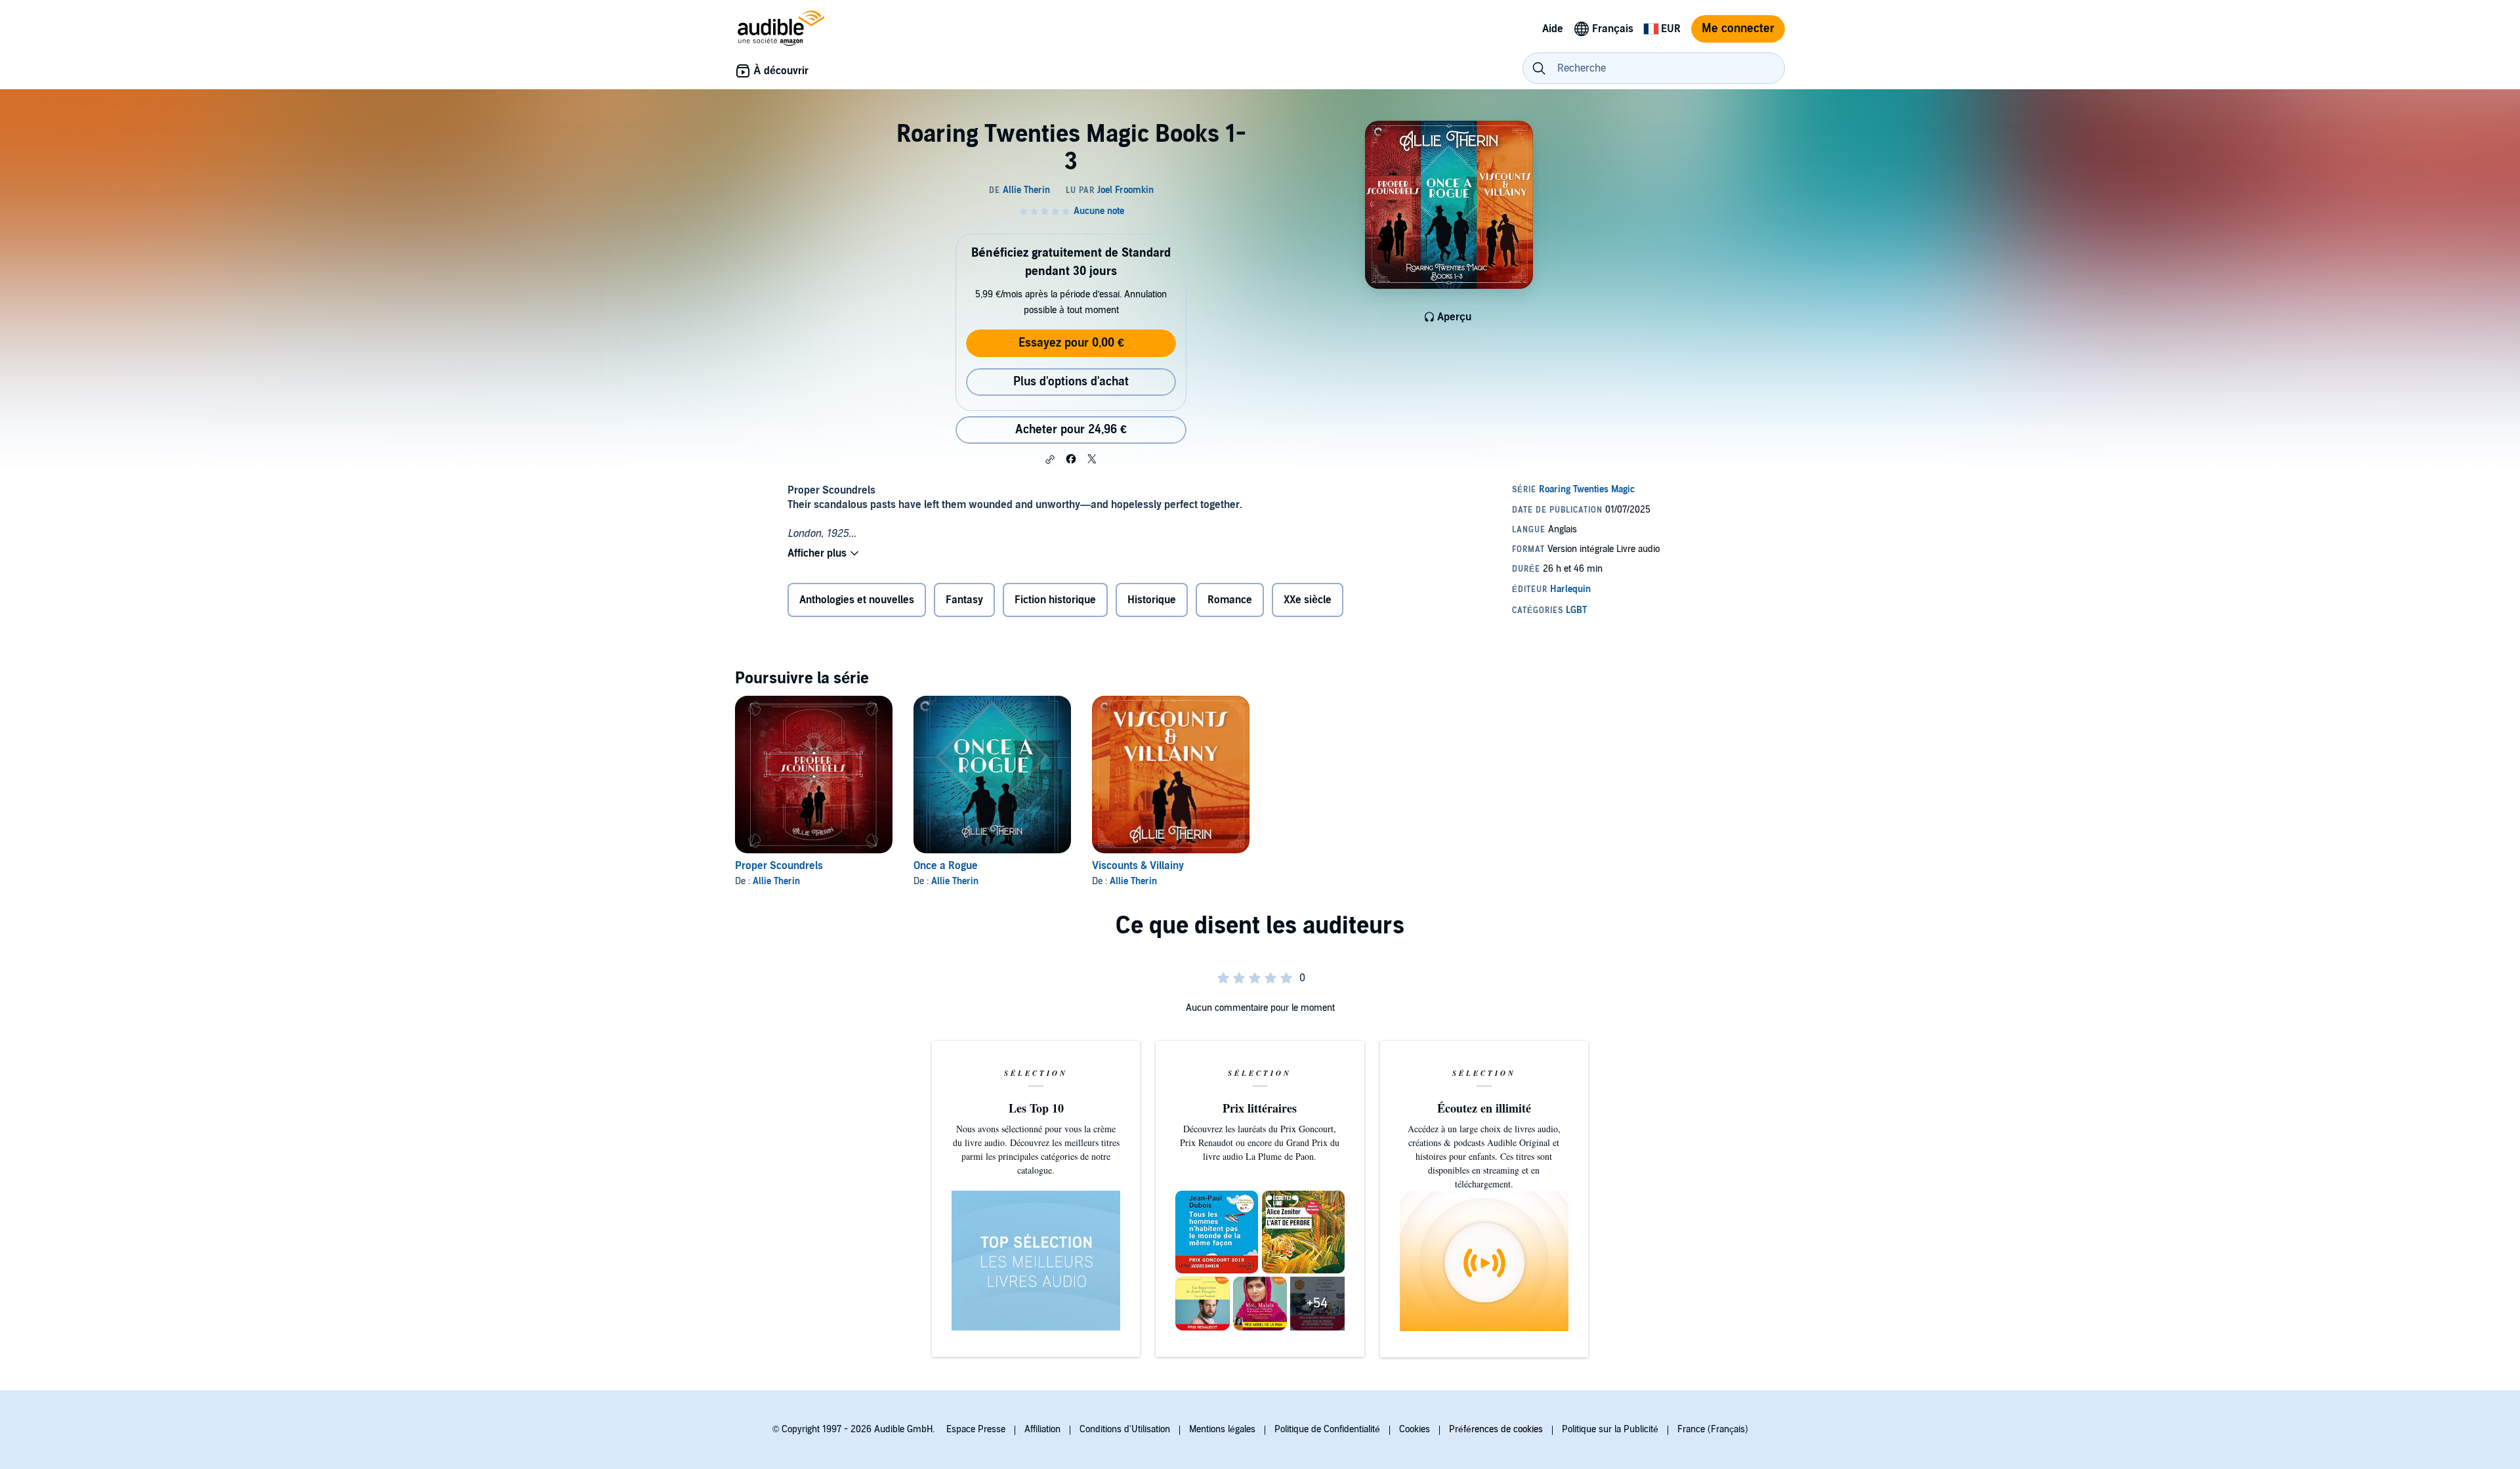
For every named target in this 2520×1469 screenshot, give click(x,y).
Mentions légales (1222, 1429)
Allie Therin (776, 881)
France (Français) (1713, 1429)
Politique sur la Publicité (1610, 1429)
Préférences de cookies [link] (1496, 1429)
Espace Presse (976, 1429)
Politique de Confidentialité (1327, 1429)
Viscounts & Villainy (1138, 866)
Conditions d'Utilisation (1125, 1429)
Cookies (1415, 1429)
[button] (1050, 459)
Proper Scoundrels (779, 866)
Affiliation (1042, 1429)
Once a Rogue (946, 866)
